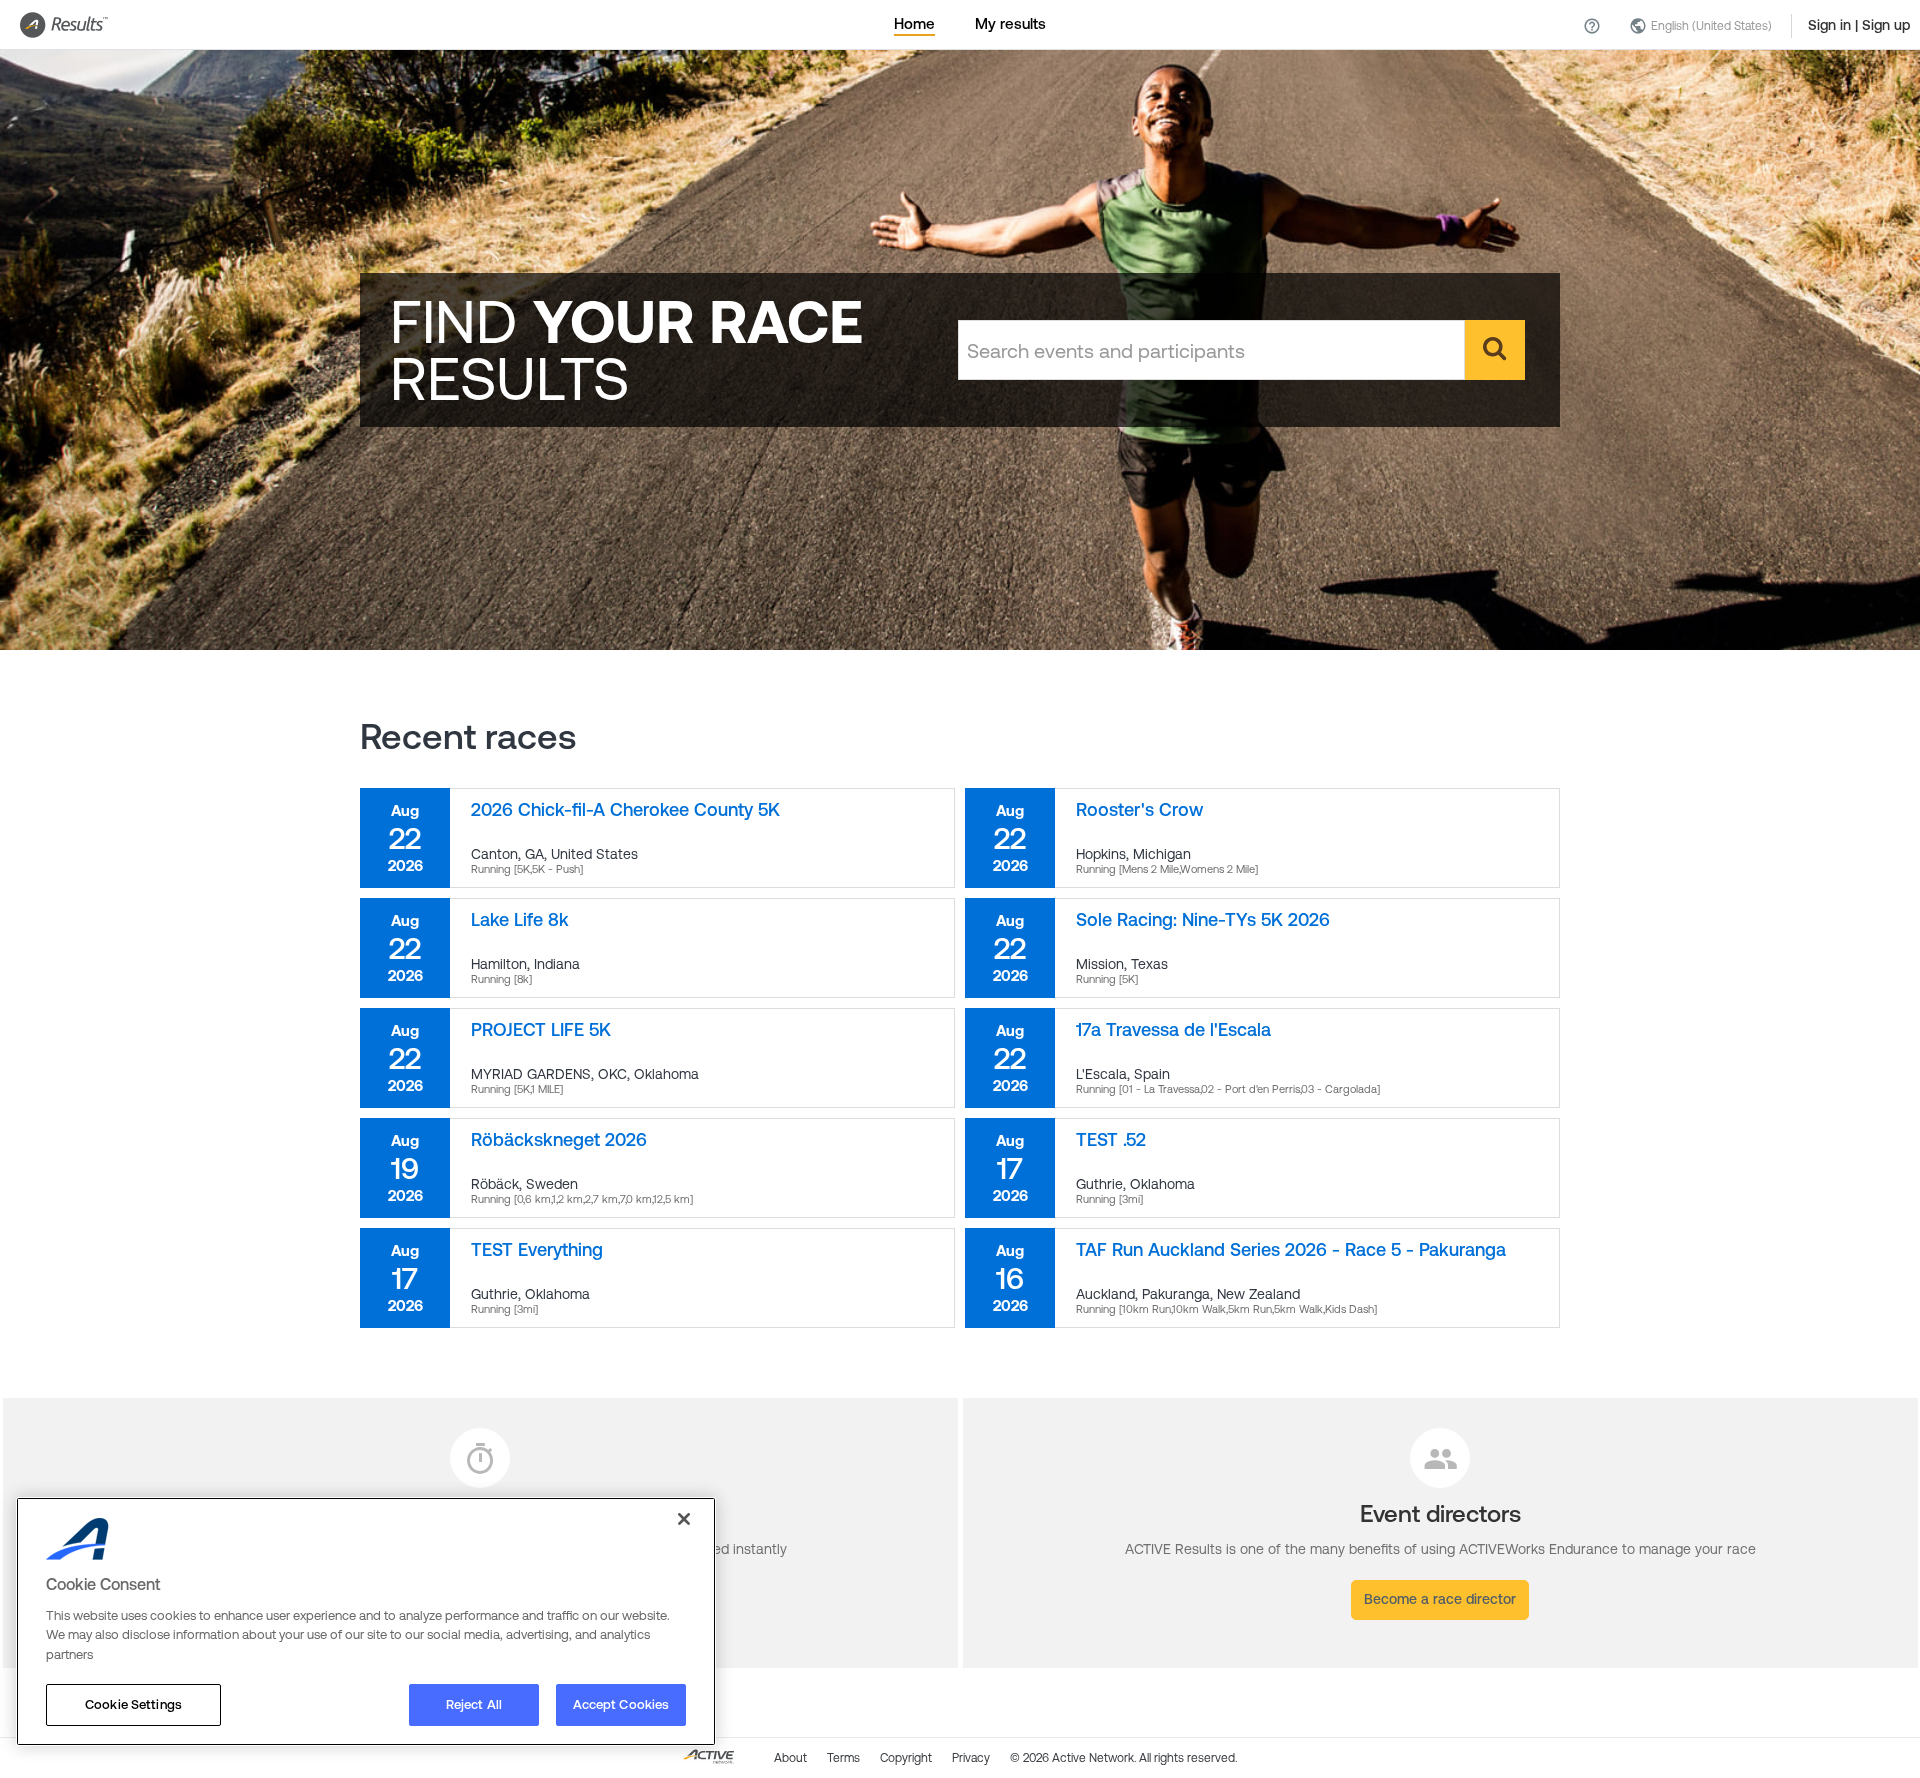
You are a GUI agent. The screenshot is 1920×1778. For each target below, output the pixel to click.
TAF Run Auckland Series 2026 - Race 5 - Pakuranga (1291, 1249)
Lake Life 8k (520, 919)
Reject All (474, 1704)
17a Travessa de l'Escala (1173, 1029)
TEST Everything (537, 1249)
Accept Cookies (621, 1704)
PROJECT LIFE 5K (541, 1029)
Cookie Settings (133, 1704)
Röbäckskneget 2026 (559, 1139)
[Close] (684, 1519)
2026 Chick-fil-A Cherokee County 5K (625, 809)
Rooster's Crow (1139, 809)
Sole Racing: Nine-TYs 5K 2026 (1203, 919)
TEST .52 (1111, 1139)
